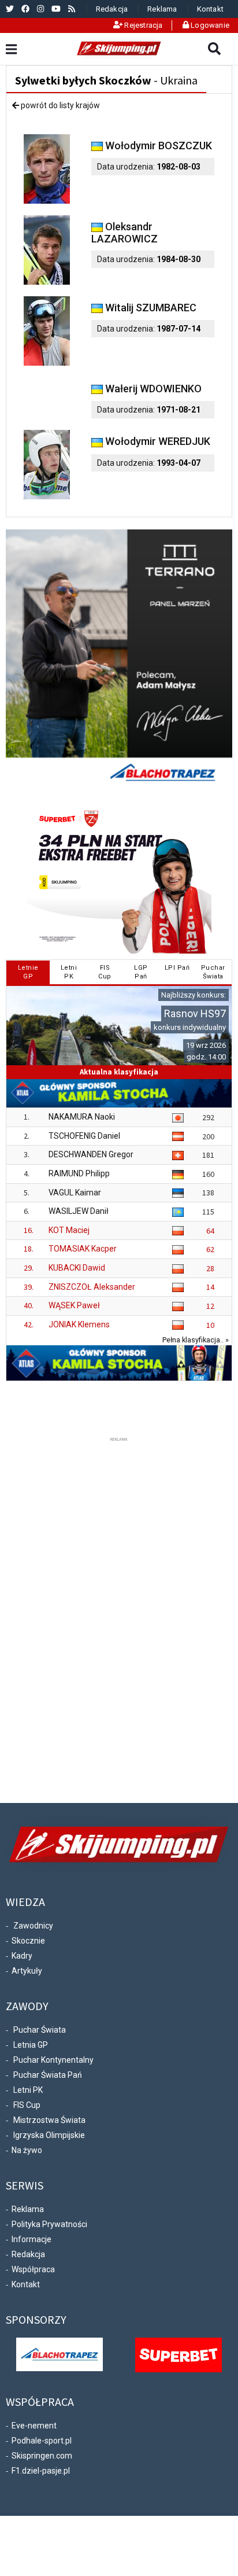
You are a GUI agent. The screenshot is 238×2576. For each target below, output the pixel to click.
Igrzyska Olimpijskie (49, 2135)
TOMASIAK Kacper (83, 1249)
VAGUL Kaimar (75, 1193)
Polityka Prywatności (49, 2224)
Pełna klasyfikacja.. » (196, 1340)
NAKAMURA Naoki (82, 1117)
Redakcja (112, 9)
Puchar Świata (40, 2030)
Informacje (31, 2239)
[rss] (72, 9)
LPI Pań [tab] (177, 968)
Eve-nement (34, 2426)
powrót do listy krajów (59, 105)
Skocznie (28, 1941)
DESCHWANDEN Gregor (91, 1154)
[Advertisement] (119, 1618)
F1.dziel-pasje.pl (41, 2471)
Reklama (162, 9)
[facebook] (25, 9)
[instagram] (40, 9)
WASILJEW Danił (79, 1211)
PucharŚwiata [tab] (213, 972)
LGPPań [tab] (141, 972)
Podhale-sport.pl (42, 2441)
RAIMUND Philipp (79, 1173)
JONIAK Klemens (79, 1324)
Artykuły (27, 1971)
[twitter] (10, 9)
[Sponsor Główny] (59, 2354)
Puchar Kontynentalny (53, 2060)
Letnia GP (31, 2045)
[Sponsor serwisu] (178, 2354)
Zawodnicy (33, 1926)
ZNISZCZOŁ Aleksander (92, 1287)
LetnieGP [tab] (28, 972)
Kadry (22, 1956)
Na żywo (27, 2150)
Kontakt (210, 9)
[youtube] (56, 9)
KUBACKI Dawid (77, 1268)
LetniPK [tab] (69, 972)
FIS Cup (27, 2105)
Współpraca (33, 2269)
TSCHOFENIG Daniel (84, 1136)
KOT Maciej (69, 1230)
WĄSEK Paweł (74, 1305)
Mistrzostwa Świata (49, 2120)
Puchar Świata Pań (48, 2075)
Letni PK (28, 2090)
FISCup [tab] (105, 972)
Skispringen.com (42, 2456)
